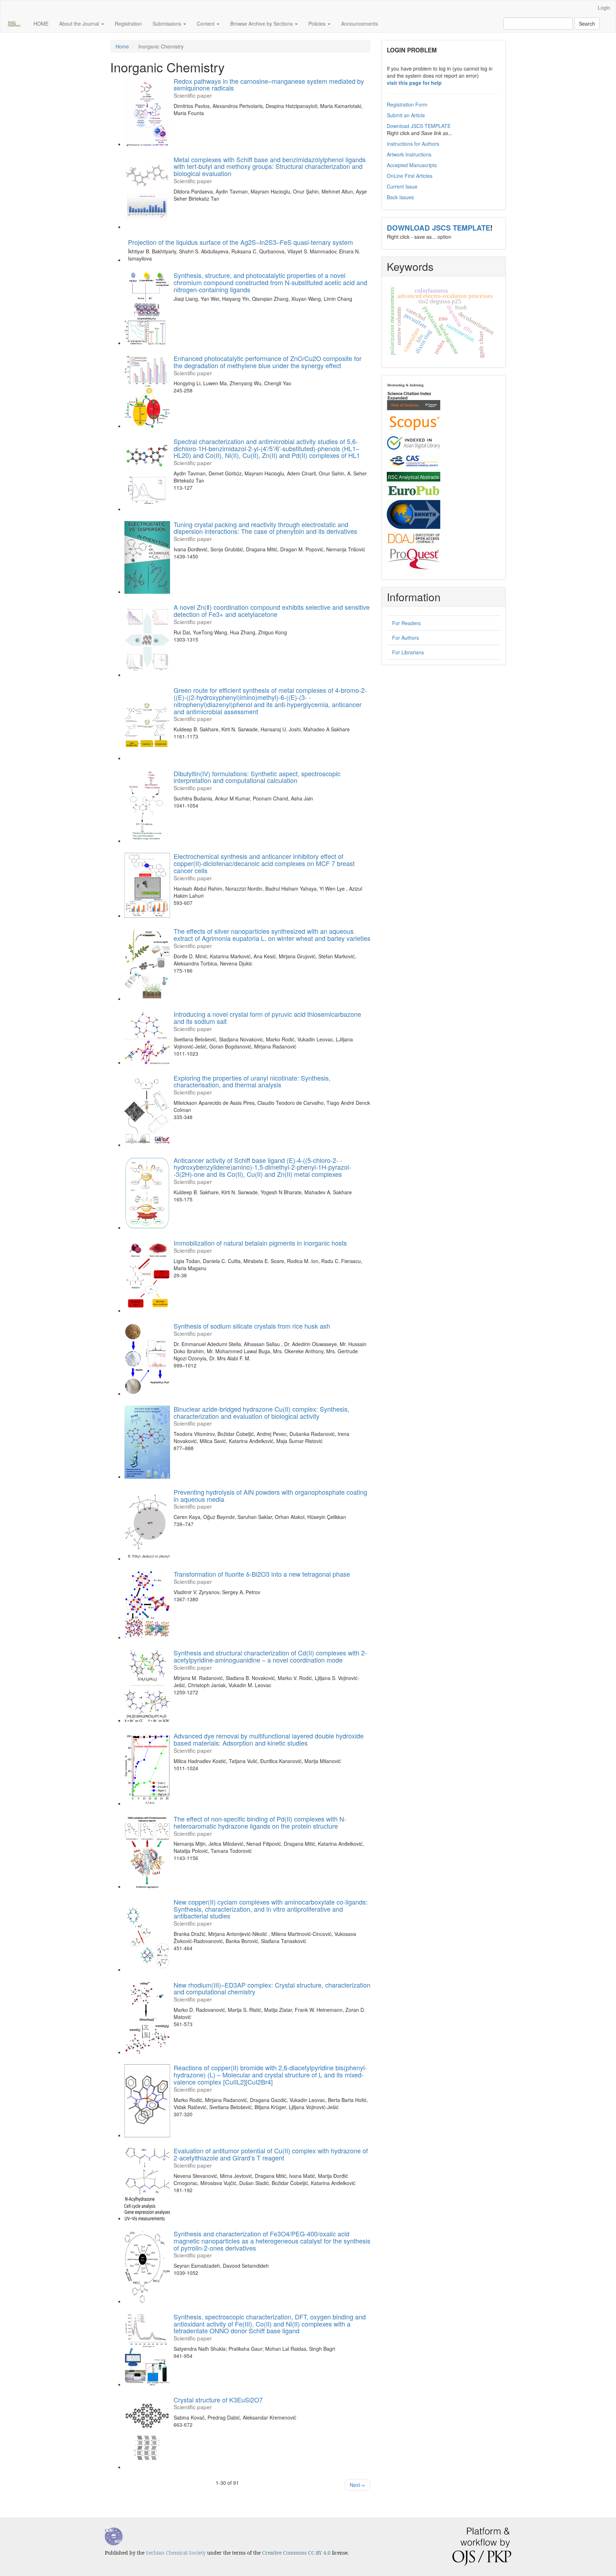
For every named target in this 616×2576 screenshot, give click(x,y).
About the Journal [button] (80, 24)
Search (587, 24)
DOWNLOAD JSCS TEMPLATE (438, 228)
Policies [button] (318, 24)
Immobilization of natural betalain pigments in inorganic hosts (260, 1246)
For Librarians (408, 652)
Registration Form (407, 104)
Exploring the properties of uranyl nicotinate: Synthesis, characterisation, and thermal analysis (252, 1084)
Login (604, 7)
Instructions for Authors (413, 144)
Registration (128, 24)
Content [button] (206, 24)
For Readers (406, 623)
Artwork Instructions (409, 154)
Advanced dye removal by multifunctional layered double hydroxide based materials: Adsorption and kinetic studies (269, 1742)
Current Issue (402, 186)
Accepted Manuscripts (412, 165)
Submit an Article (406, 115)
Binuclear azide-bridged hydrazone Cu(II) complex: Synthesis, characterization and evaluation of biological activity (261, 1415)
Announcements (360, 24)
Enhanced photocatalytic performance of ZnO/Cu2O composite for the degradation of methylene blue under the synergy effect (268, 365)
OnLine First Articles (410, 176)
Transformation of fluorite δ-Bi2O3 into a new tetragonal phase (262, 1577)
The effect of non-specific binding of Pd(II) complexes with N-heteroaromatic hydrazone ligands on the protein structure (260, 1825)
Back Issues (400, 197)
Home (122, 46)
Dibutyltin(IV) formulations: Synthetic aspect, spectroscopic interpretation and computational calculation (257, 780)
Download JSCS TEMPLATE (419, 126)
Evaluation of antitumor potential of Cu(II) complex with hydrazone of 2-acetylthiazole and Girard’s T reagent (271, 2157)
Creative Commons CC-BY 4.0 (296, 2553)
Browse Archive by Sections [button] (262, 24)
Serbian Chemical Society (176, 2553)
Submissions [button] (168, 24)
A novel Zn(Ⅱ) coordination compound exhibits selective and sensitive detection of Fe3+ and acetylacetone (272, 614)
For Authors (405, 638)
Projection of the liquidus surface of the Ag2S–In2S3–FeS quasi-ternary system (240, 242)
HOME (41, 24)
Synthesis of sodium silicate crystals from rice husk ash (252, 1329)
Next (357, 2485)
